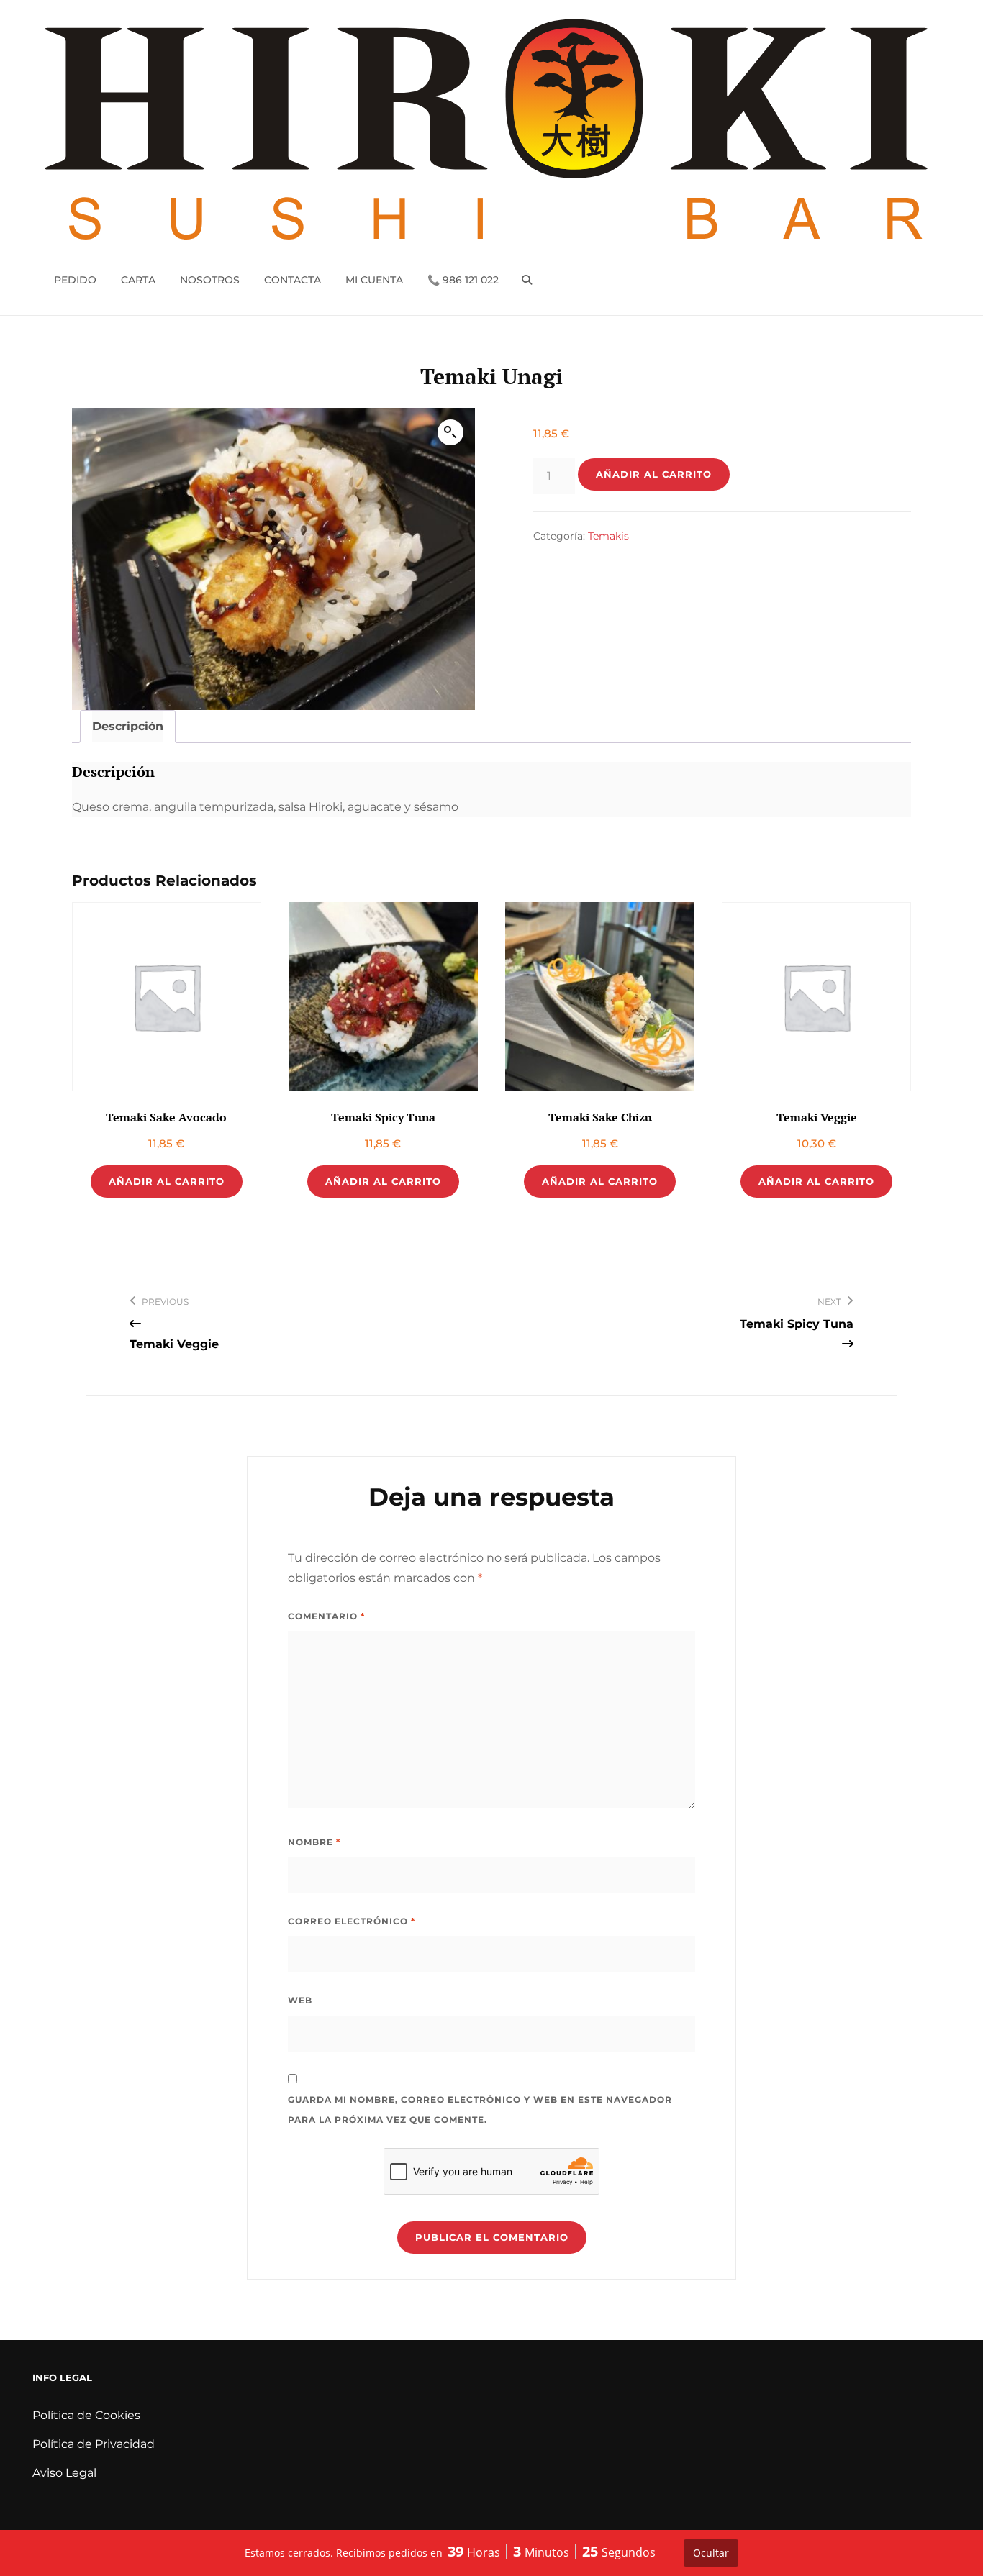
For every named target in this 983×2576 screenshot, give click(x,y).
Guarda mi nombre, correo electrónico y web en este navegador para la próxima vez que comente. (480, 2110)
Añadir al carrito (654, 474)
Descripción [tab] (128, 726)
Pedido (75, 280)
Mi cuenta (374, 280)
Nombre (314, 1842)
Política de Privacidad (94, 2444)
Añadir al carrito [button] (167, 1181)
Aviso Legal (64, 2473)
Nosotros (210, 280)
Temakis (608, 536)
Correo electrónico (352, 1921)
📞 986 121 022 (463, 280)
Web (300, 2000)
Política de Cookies (86, 2415)
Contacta (293, 280)
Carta (138, 280)
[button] (450, 432)
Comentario (326, 1616)
